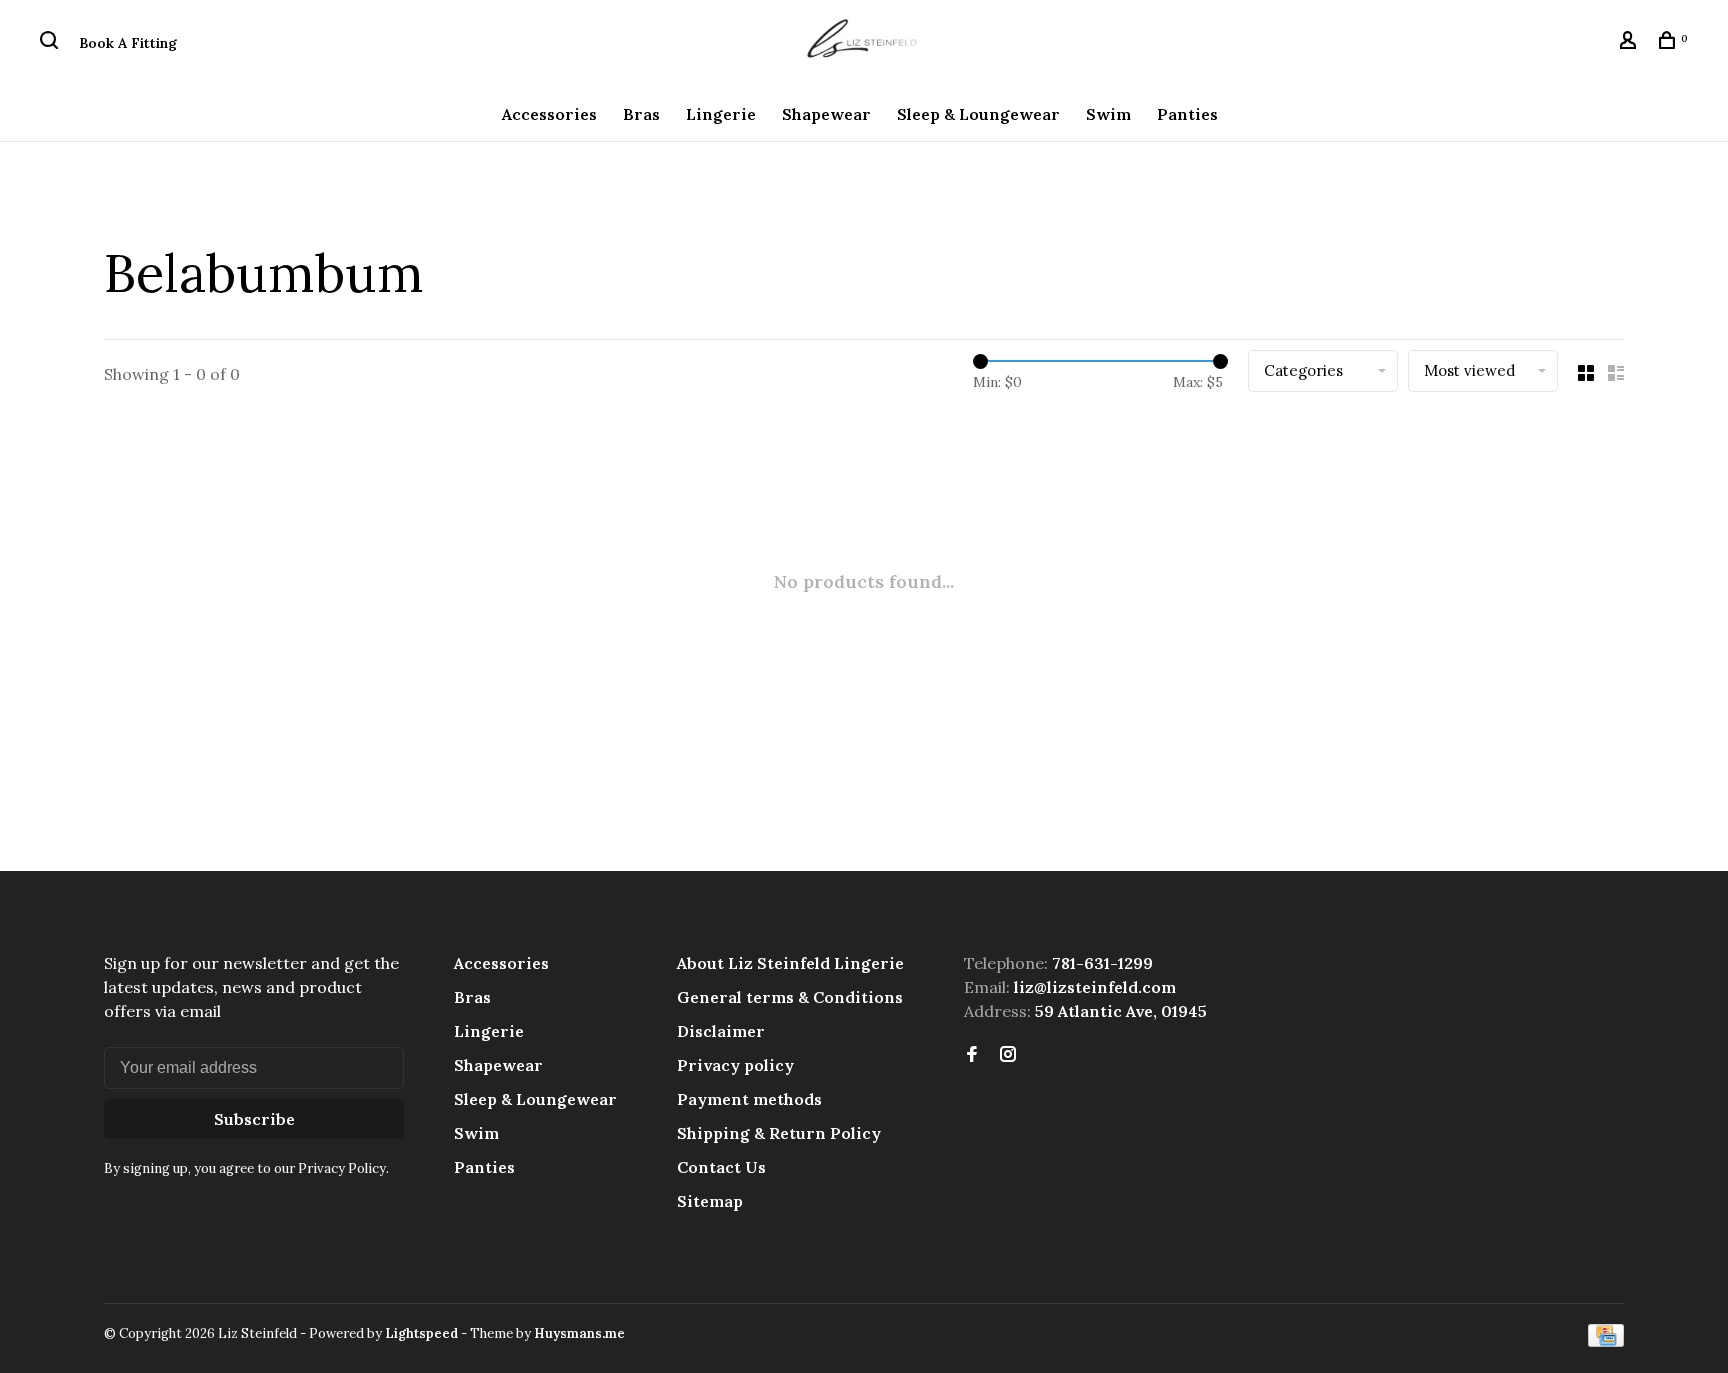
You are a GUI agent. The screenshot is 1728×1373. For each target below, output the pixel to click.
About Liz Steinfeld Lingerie (790, 963)
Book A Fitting (128, 43)
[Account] (1630, 43)
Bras (641, 114)
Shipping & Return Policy (779, 1133)
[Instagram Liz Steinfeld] (1008, 1055)
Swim (1108, 114)
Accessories (549, 114)
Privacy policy (735, 1065)
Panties (1187, 114)
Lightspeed (421, 1333)
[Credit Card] (1606, 1341)
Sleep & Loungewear (978, 114)
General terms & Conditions (790, 997)
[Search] (51, 43)
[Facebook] (972, 1055)
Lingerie (721, 114)
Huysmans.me (579, 1333)
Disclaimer (721, 1031)
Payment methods (749, 1099)
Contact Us (721, 1167)
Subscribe (254, 1119)
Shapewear (826, 114)
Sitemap (710, 1201)
